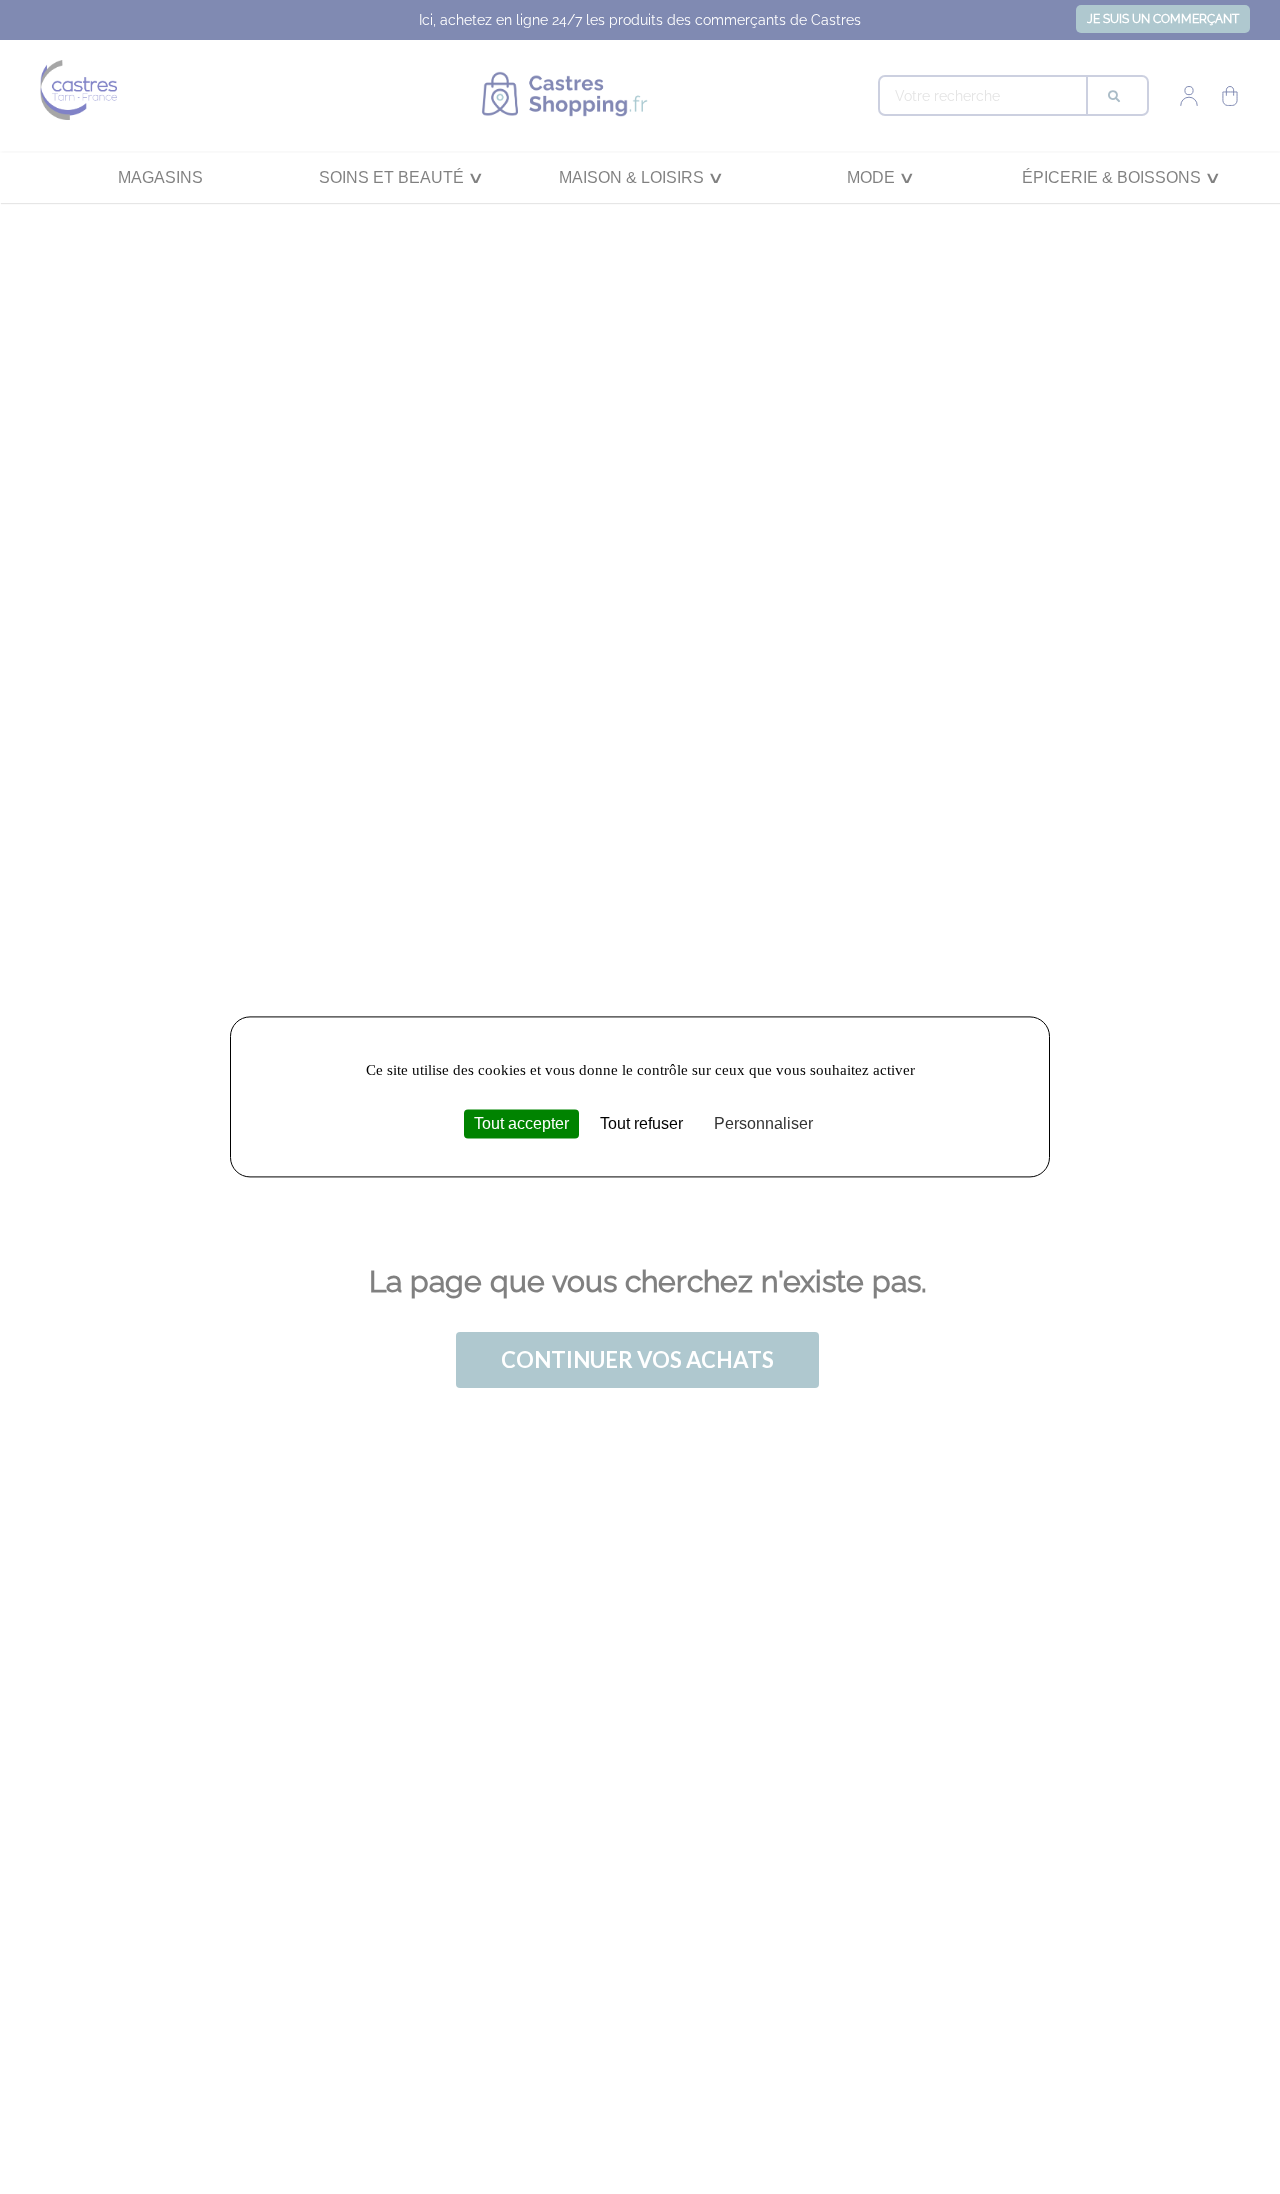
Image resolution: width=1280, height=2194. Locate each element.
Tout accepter (521, 1123)
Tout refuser (641, 1123)
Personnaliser (763, 1123)
